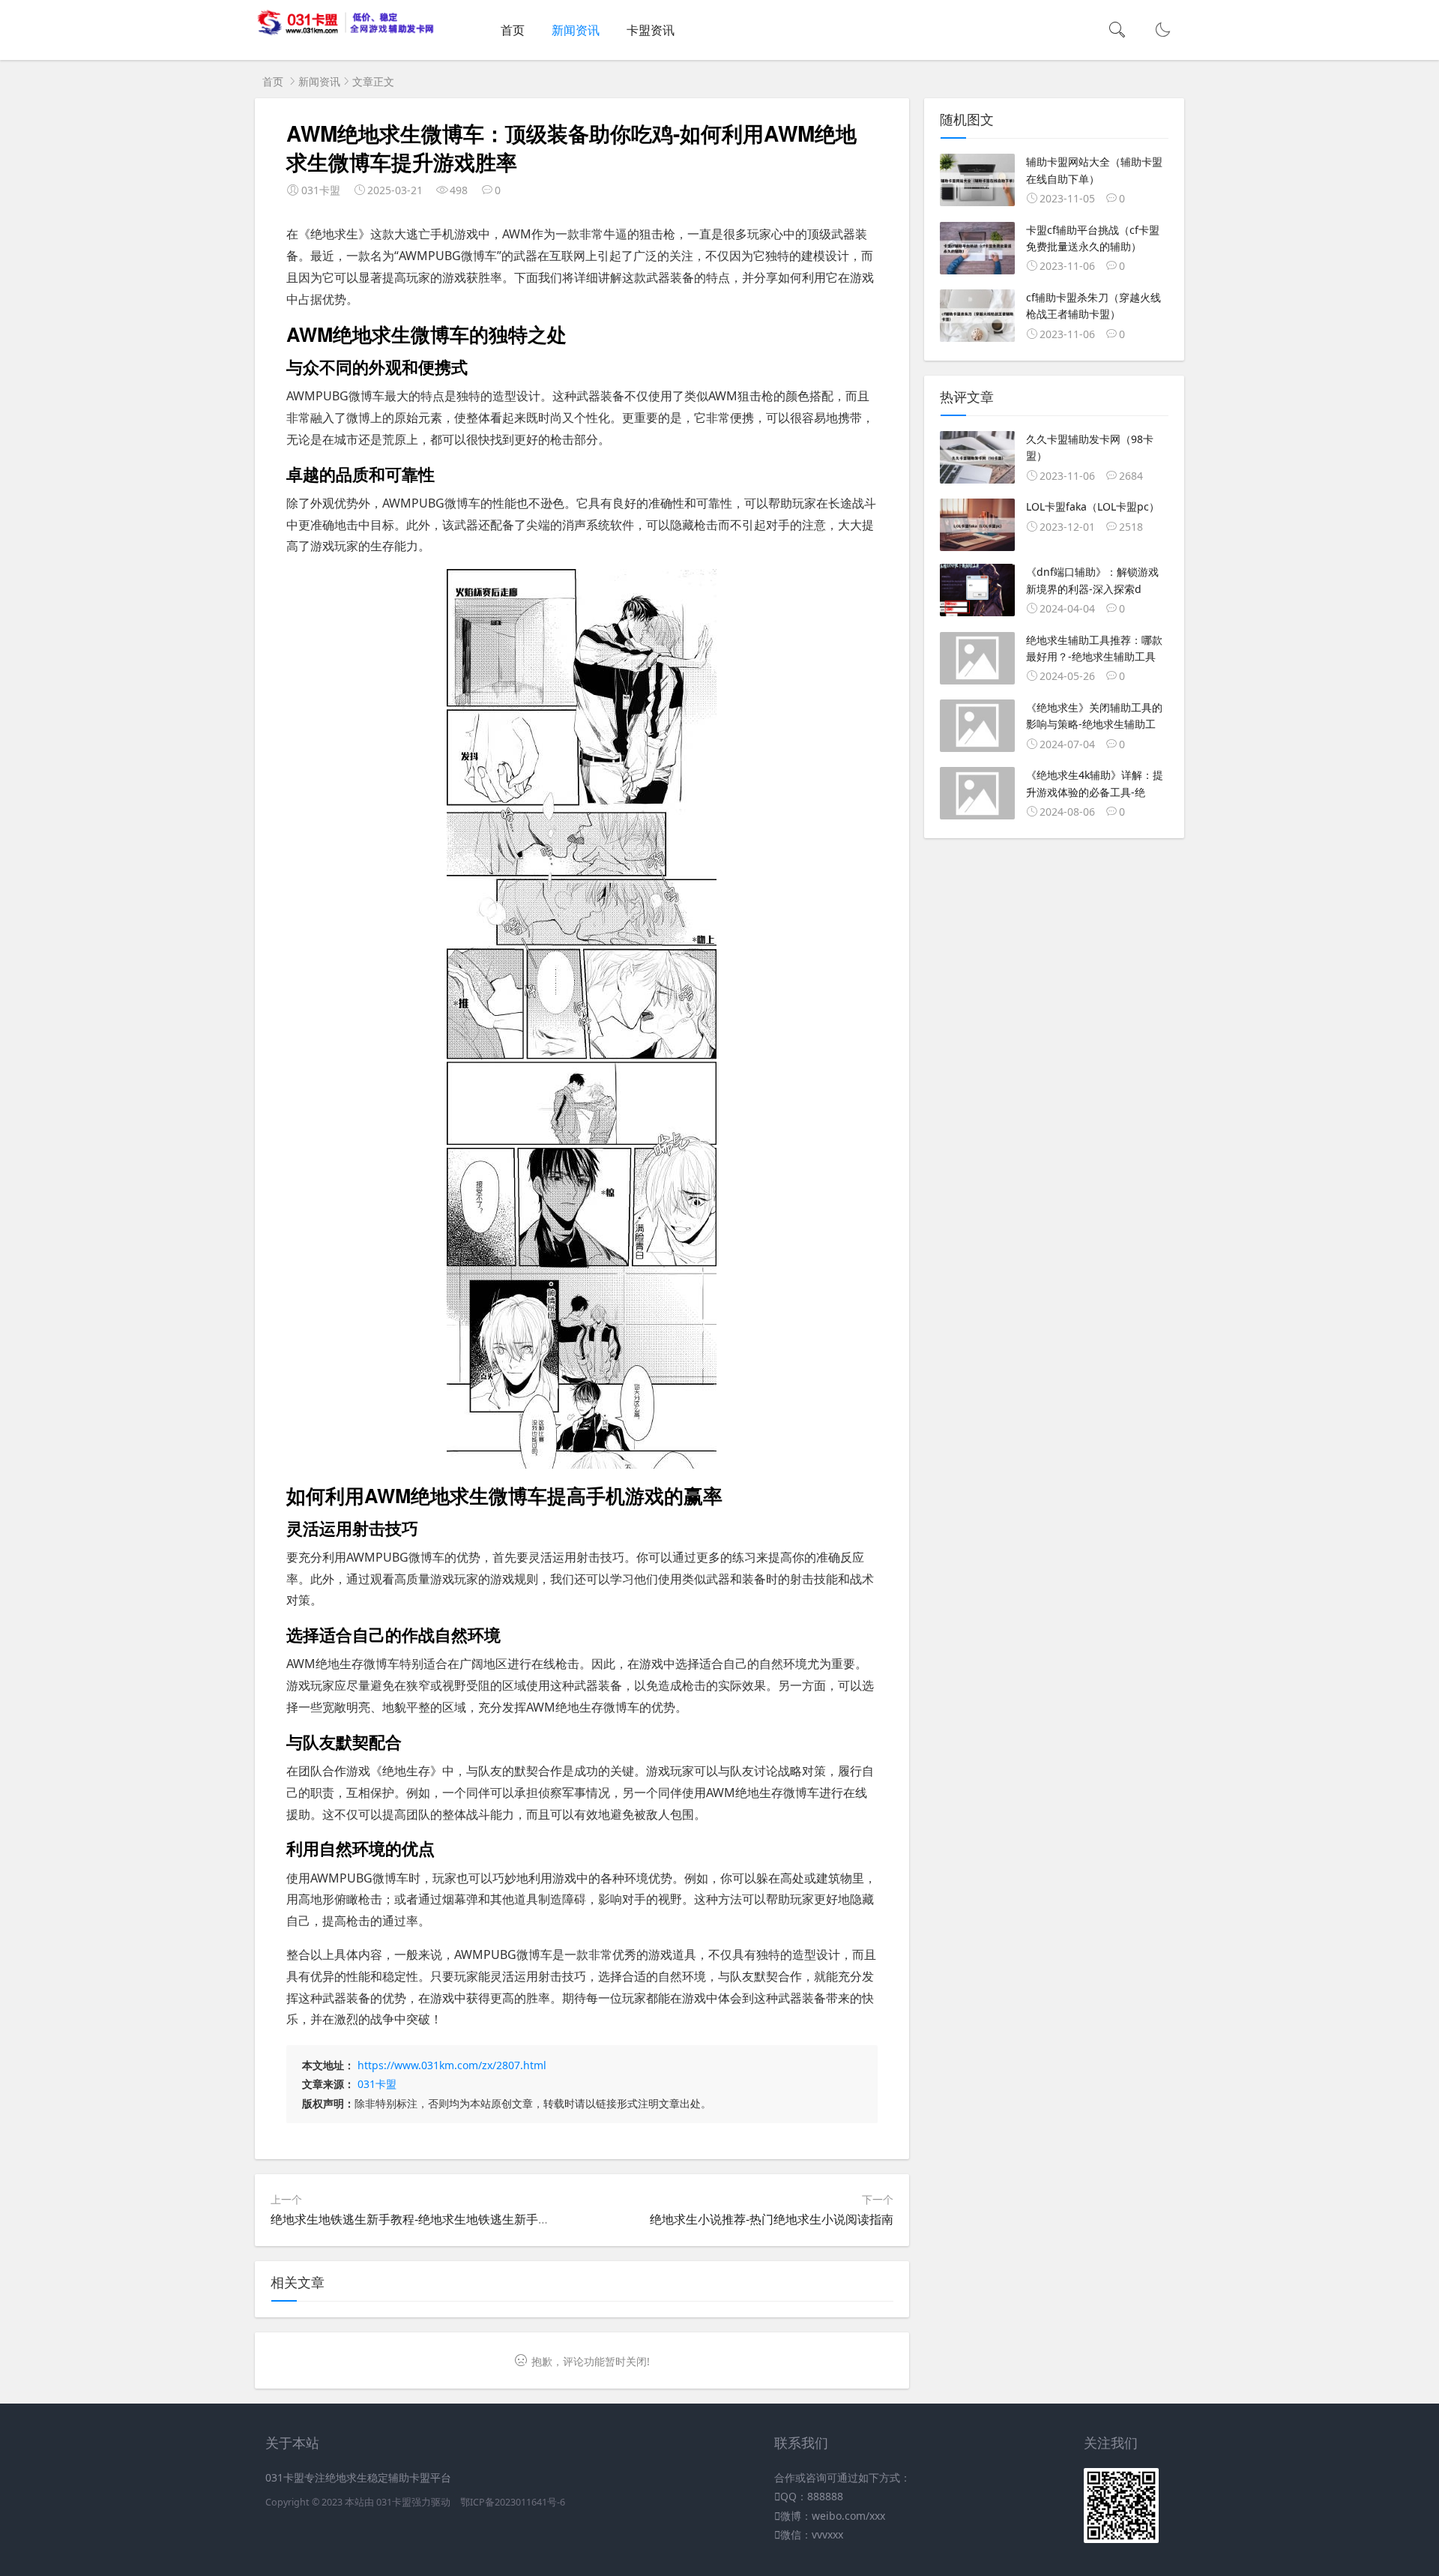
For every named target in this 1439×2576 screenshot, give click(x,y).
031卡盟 (377, 2084)
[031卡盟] (346, 32)
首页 (513, 30)
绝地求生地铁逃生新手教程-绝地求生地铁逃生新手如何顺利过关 (440, 2219)
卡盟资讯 (651, 30)
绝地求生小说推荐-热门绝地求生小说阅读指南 (772, 2219)
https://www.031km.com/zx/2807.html (452, 2065)
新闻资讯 (576, 30)
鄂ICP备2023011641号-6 (513, 2502)
